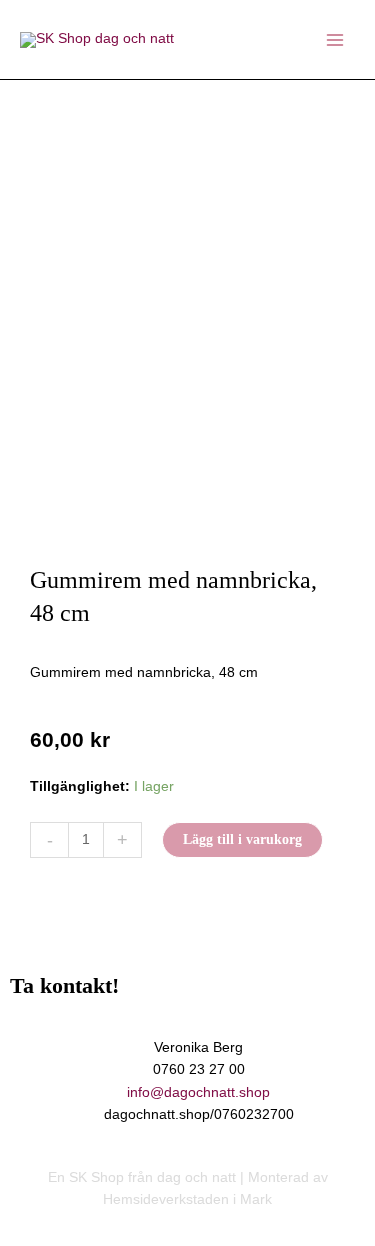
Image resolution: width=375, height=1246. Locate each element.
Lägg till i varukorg (242, 839)
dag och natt (196, 1177)
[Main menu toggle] (335, 39)
